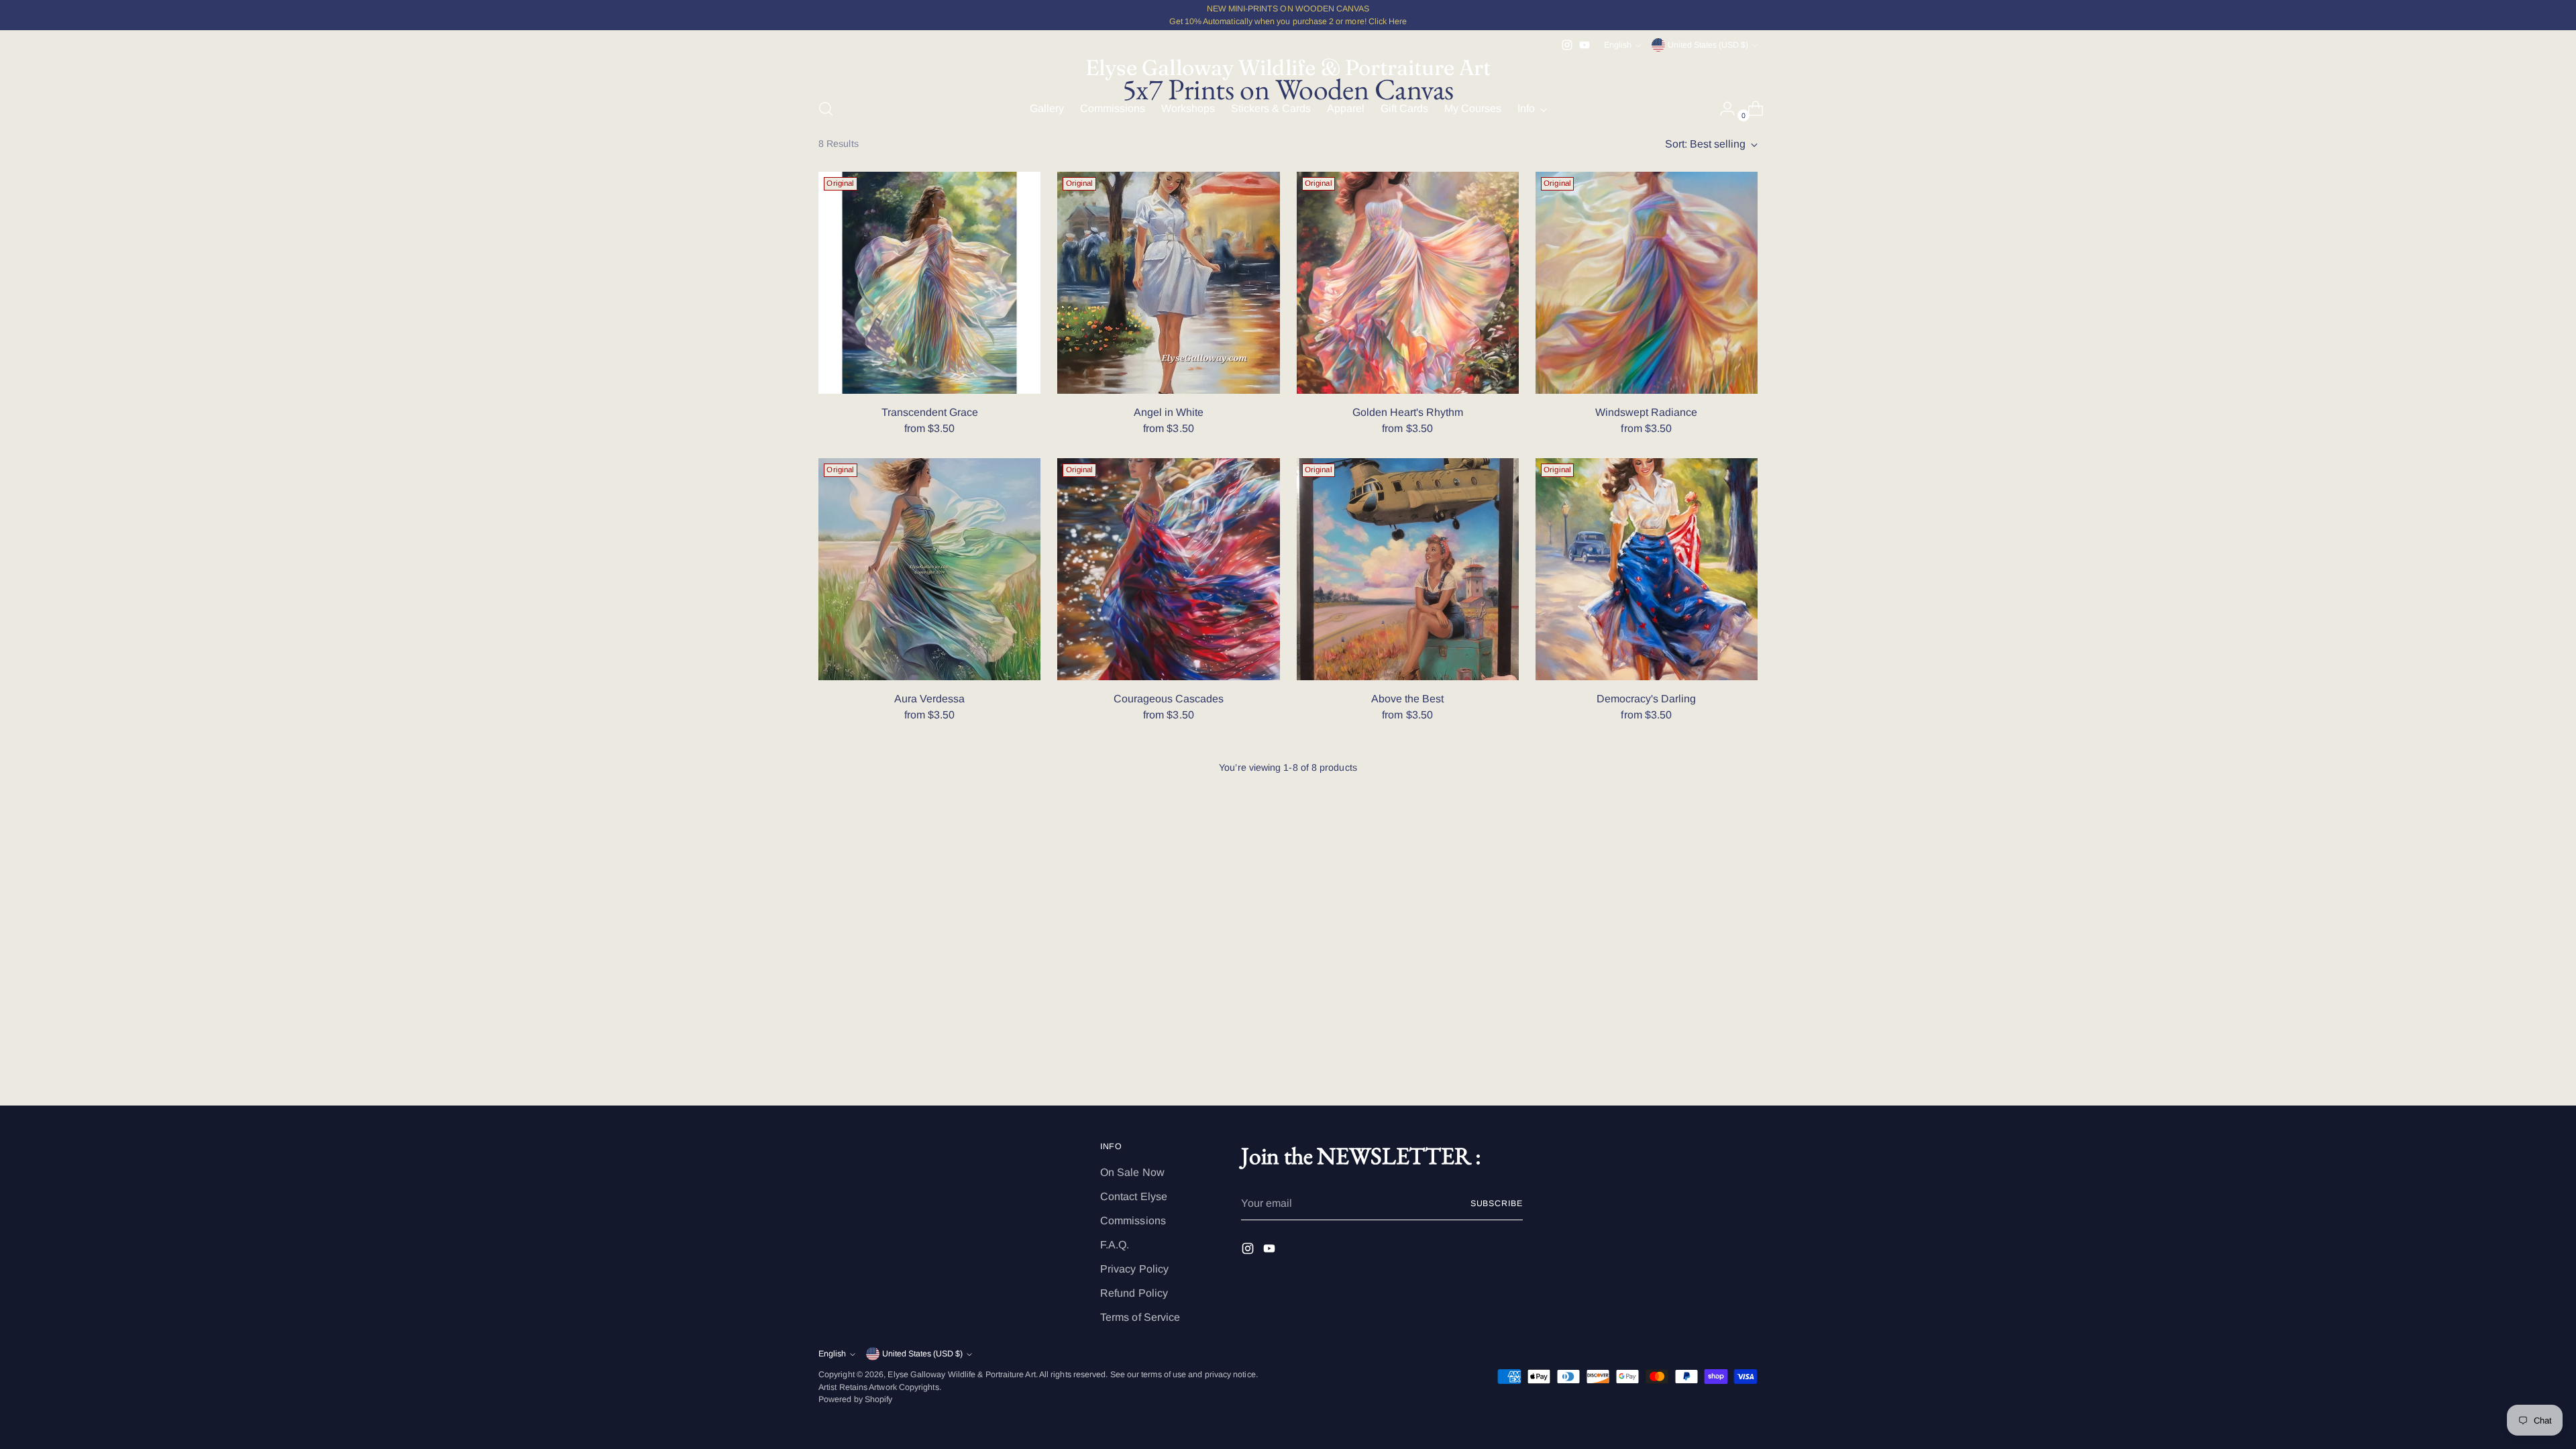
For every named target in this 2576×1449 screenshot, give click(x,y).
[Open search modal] (826, 109)
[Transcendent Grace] (929, 283)
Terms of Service (1140, 1317)
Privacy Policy (1134, 1269)
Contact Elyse (1134, 1196)
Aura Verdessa (929, 699)
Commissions (1133, 1221)
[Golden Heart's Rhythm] (1408, 283)
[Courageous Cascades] (1168, 569)
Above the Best (1407, 699)
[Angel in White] (1168, 283)
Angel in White (1169, 412)
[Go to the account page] (1722, 109)
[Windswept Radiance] (1647, 283)
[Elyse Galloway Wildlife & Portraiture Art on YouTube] (1585, 45)
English (1618, 45)
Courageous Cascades (1169, 699)
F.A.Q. (1115, 1245)
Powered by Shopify (855, 1399)
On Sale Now (1132, 1172)
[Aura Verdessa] (929, 569)
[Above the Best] (1408, 569)
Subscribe (1497, 1203)
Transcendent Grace (930, 412)
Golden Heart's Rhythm (1408, 412)
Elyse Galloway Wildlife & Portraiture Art (961, 1375)
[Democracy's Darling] (1647, 569)
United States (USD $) (1708, 45)
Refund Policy (1134, 1293)
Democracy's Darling (1646, 699)
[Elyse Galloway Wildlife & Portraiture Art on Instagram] (1567, 45)
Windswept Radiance (1646, 412)
